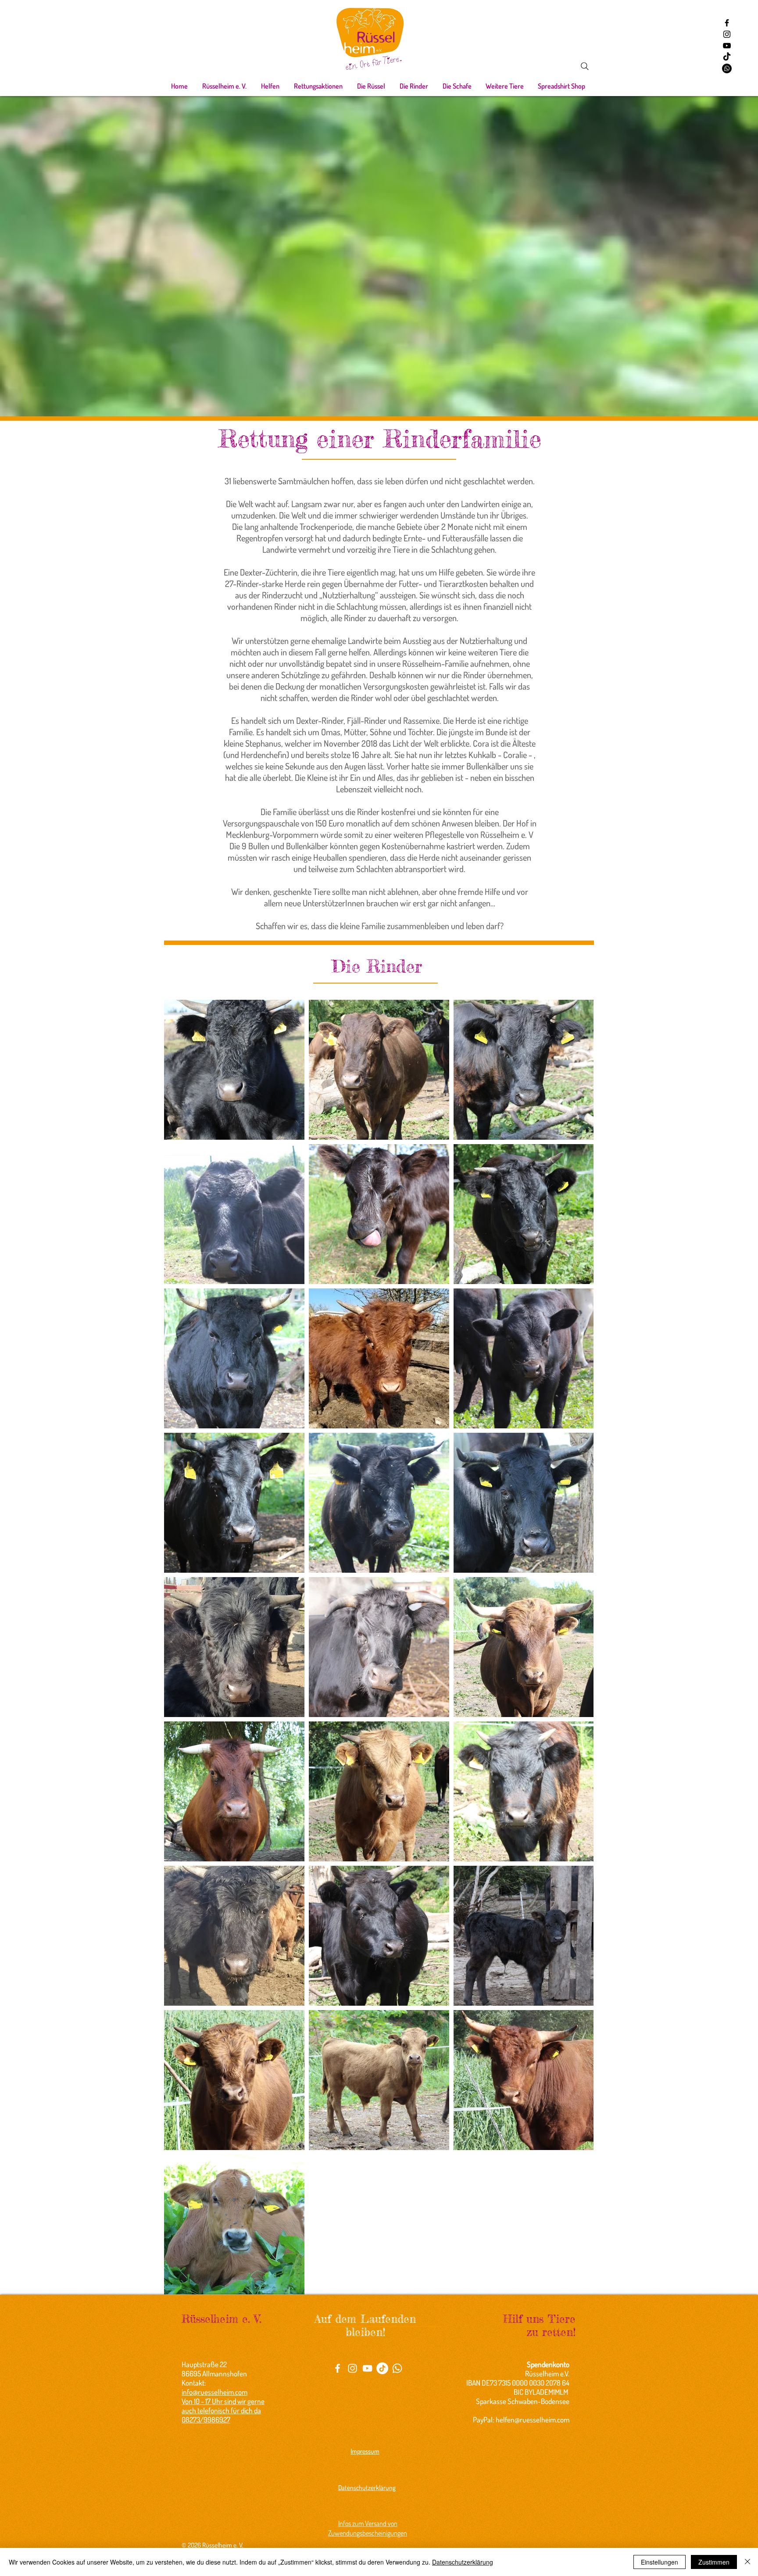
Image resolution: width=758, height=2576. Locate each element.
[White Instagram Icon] (352, 2368)
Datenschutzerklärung (463, 2562)
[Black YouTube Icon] (727, 46)
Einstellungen (660, 2562)
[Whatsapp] (727, 68)
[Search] (585, 66)
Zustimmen (714, 2562)
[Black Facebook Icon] (727, 23)
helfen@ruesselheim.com (533, 2420)
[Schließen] (747, 2562)
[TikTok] (727, 57)
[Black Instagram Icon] (727, 34)
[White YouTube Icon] (367, 2368)
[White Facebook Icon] (338, 2368)
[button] (224, 86)
